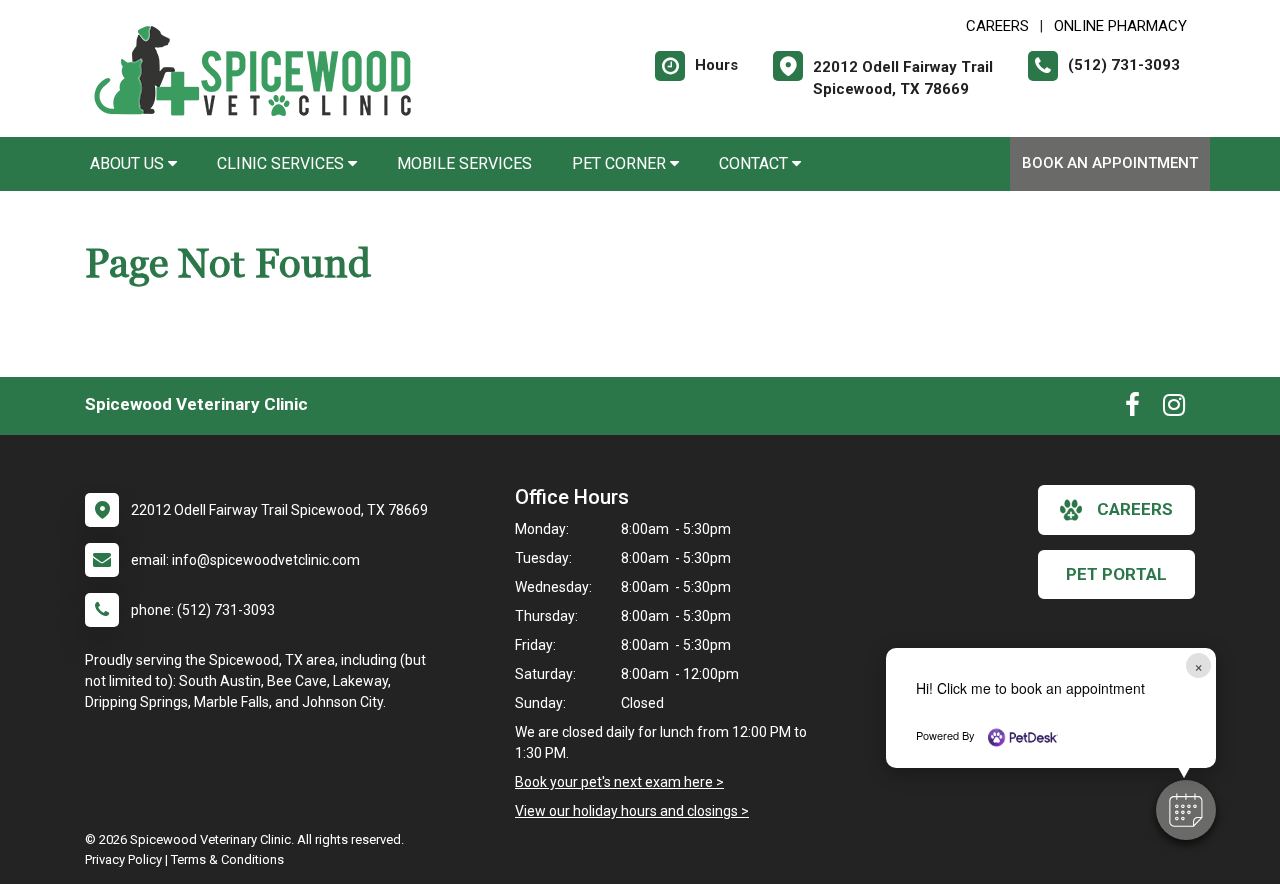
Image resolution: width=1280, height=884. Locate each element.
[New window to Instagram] (1174, 409)
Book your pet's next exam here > (619, 782)
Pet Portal (1116, 574)
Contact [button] (755, 163)
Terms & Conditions (227, 859)
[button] (1186, 810)
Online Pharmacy (1120, 26)
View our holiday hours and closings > (632, 811)
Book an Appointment (1110, 163)
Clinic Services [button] (282, 163)
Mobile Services (464, 163)
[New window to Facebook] (1132, 409)
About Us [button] (129, 163)
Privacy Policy (123, 859)
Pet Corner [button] (621, 163)
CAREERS (997, 26)
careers (1135, 509)
